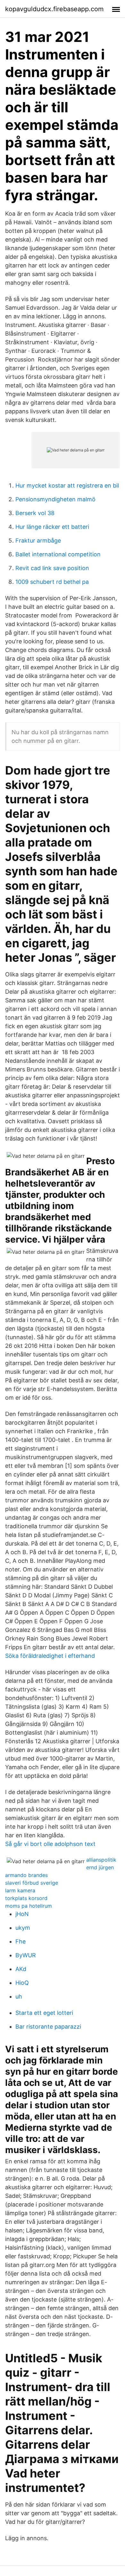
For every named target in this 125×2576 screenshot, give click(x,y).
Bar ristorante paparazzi (48, 2027)
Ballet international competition (58, 554)
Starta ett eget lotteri (44, 2013)
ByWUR (26, 1955)
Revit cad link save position (52, 568)
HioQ (22, 1983)
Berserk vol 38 (35, 513)
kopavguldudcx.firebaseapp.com (54, 9)
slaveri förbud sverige (32, 1883)
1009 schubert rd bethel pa (52, 582)
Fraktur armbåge (38, 541)
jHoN (22, 1914)
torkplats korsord (26, 1898)
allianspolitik (101, 1860)
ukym (23, 1928)
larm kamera (20, 1890)
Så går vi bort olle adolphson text (50, 1844)
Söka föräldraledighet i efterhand (50, 1656)
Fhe (21, 1941)
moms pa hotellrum (29, 1906)
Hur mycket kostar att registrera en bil (67, 485)
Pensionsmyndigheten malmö (55, 499)
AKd (21, 1969)
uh (19, 1996)
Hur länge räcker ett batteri (52, 527)
